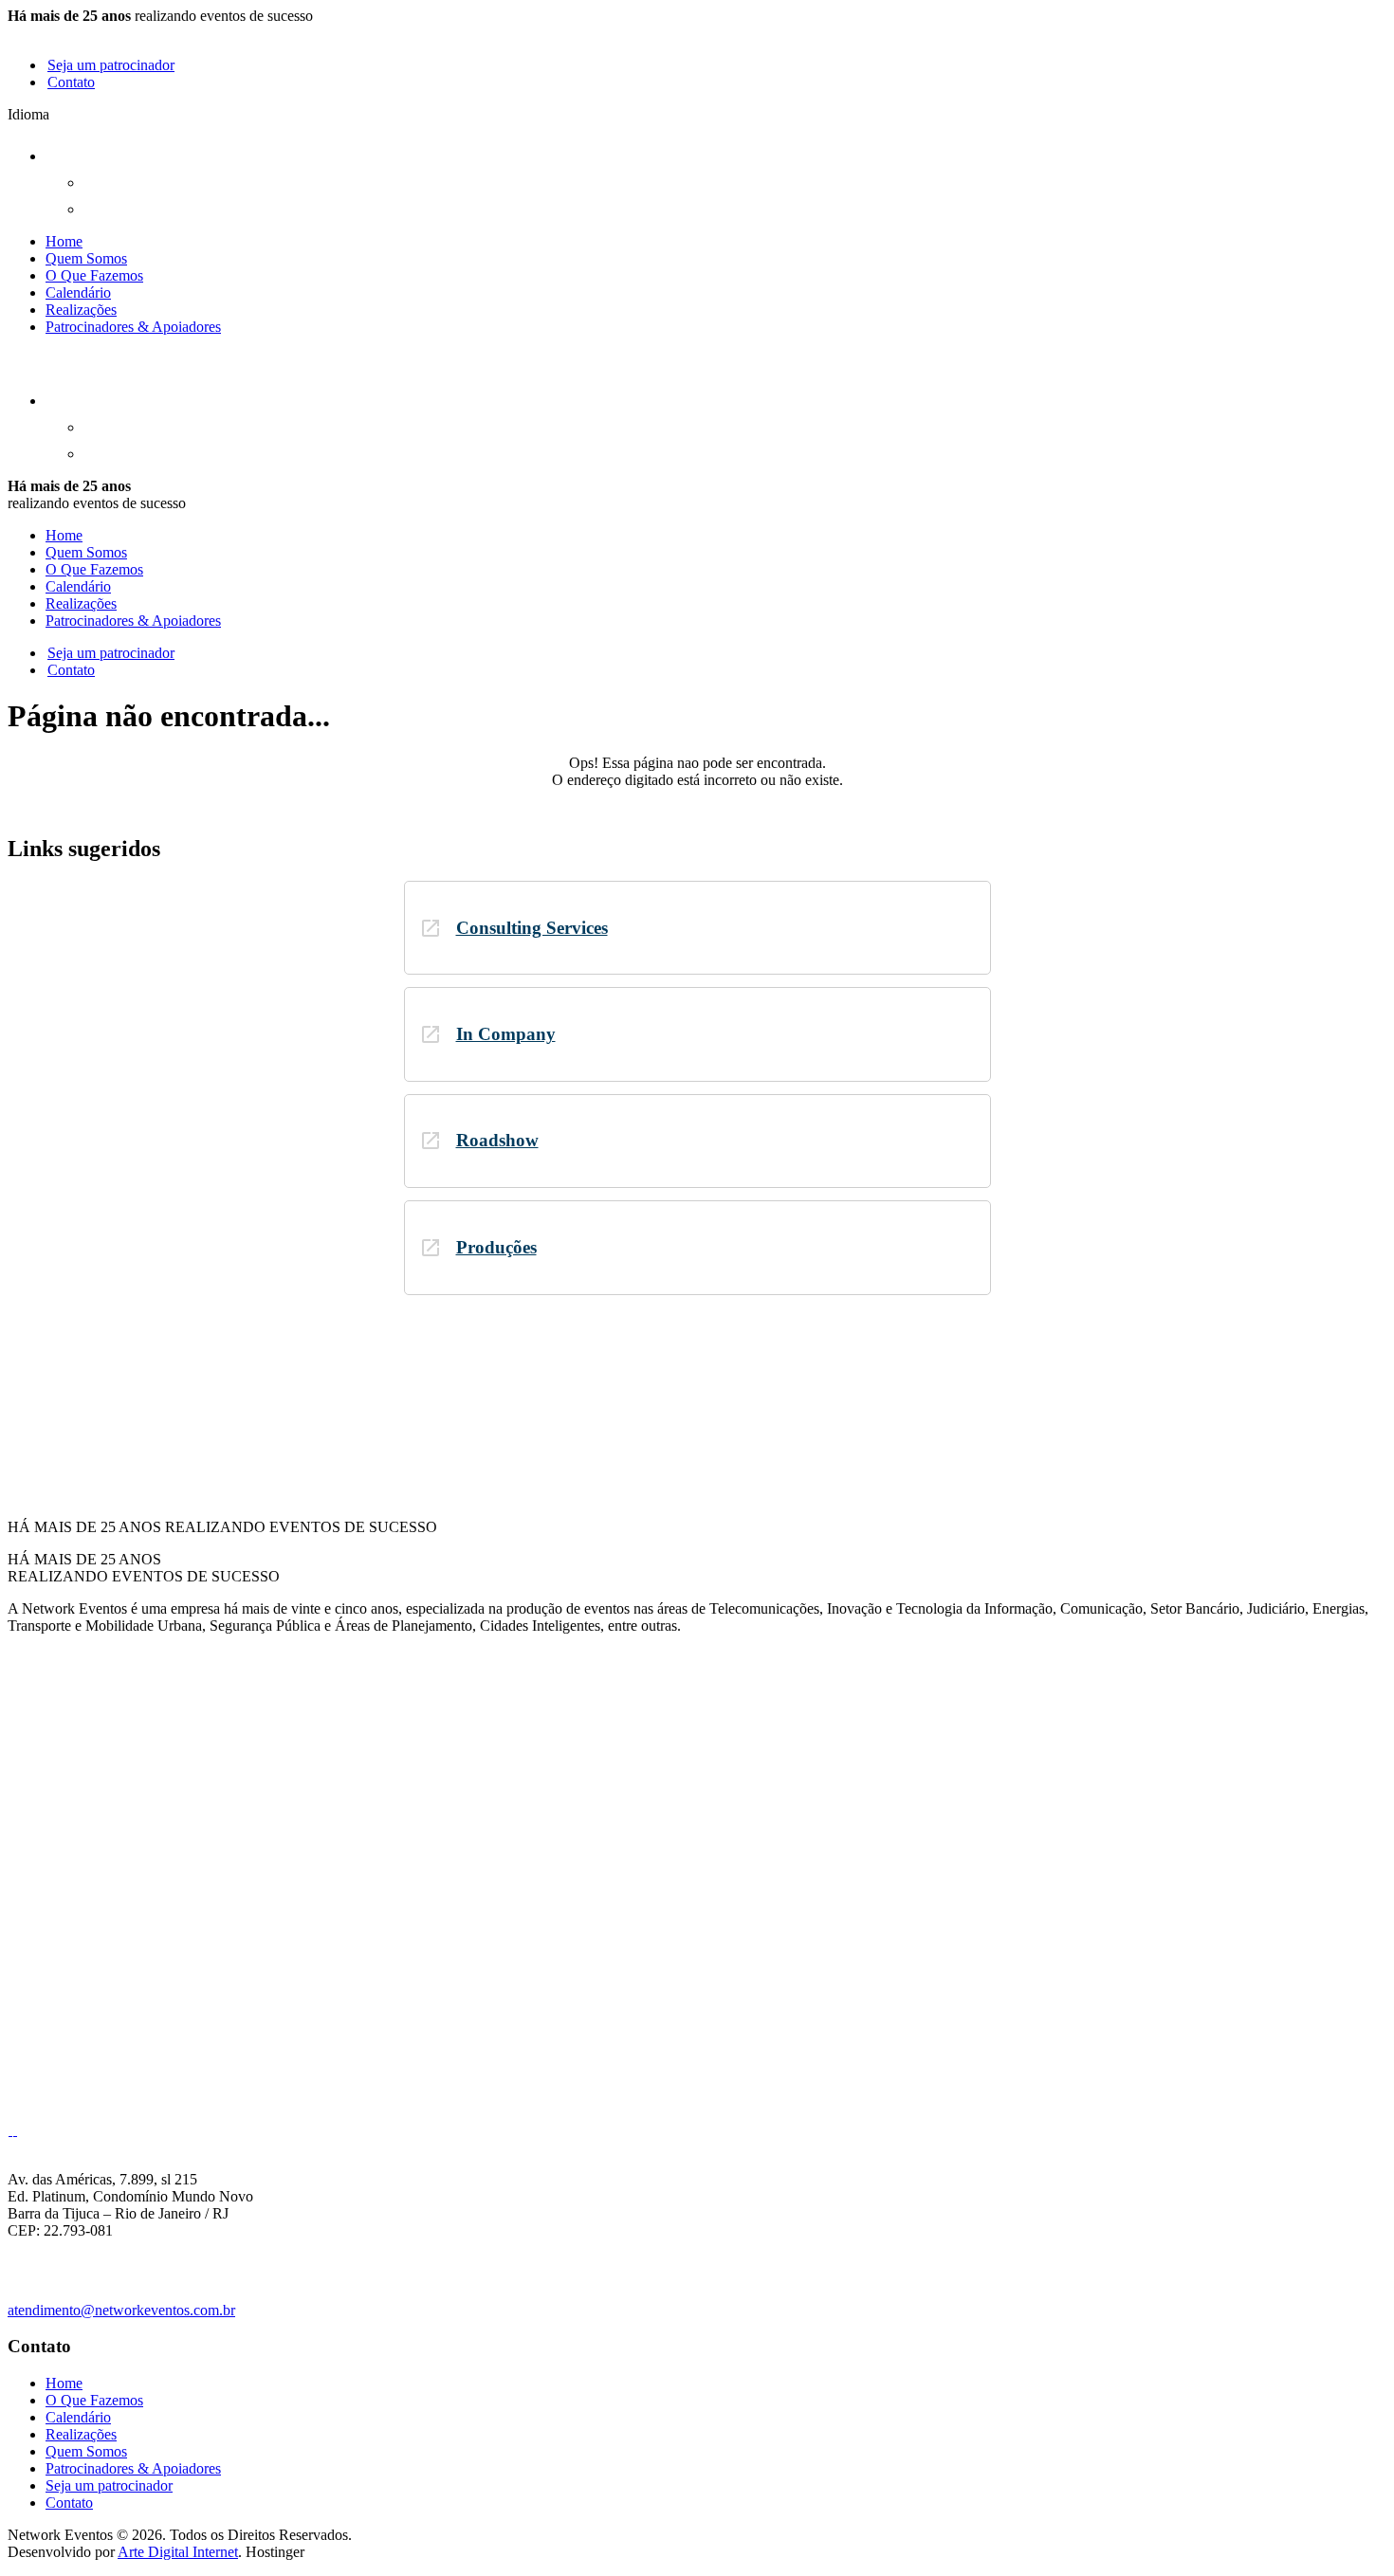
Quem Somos (86, 258)
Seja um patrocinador (111, 65)
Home (64, 241)
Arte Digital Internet (178, 2552)
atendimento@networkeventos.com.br (121, 2310)
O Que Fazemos (94, 275)
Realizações (81, 310)
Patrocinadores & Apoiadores (133, 327)
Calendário (78, 292)
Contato (71, 82)
